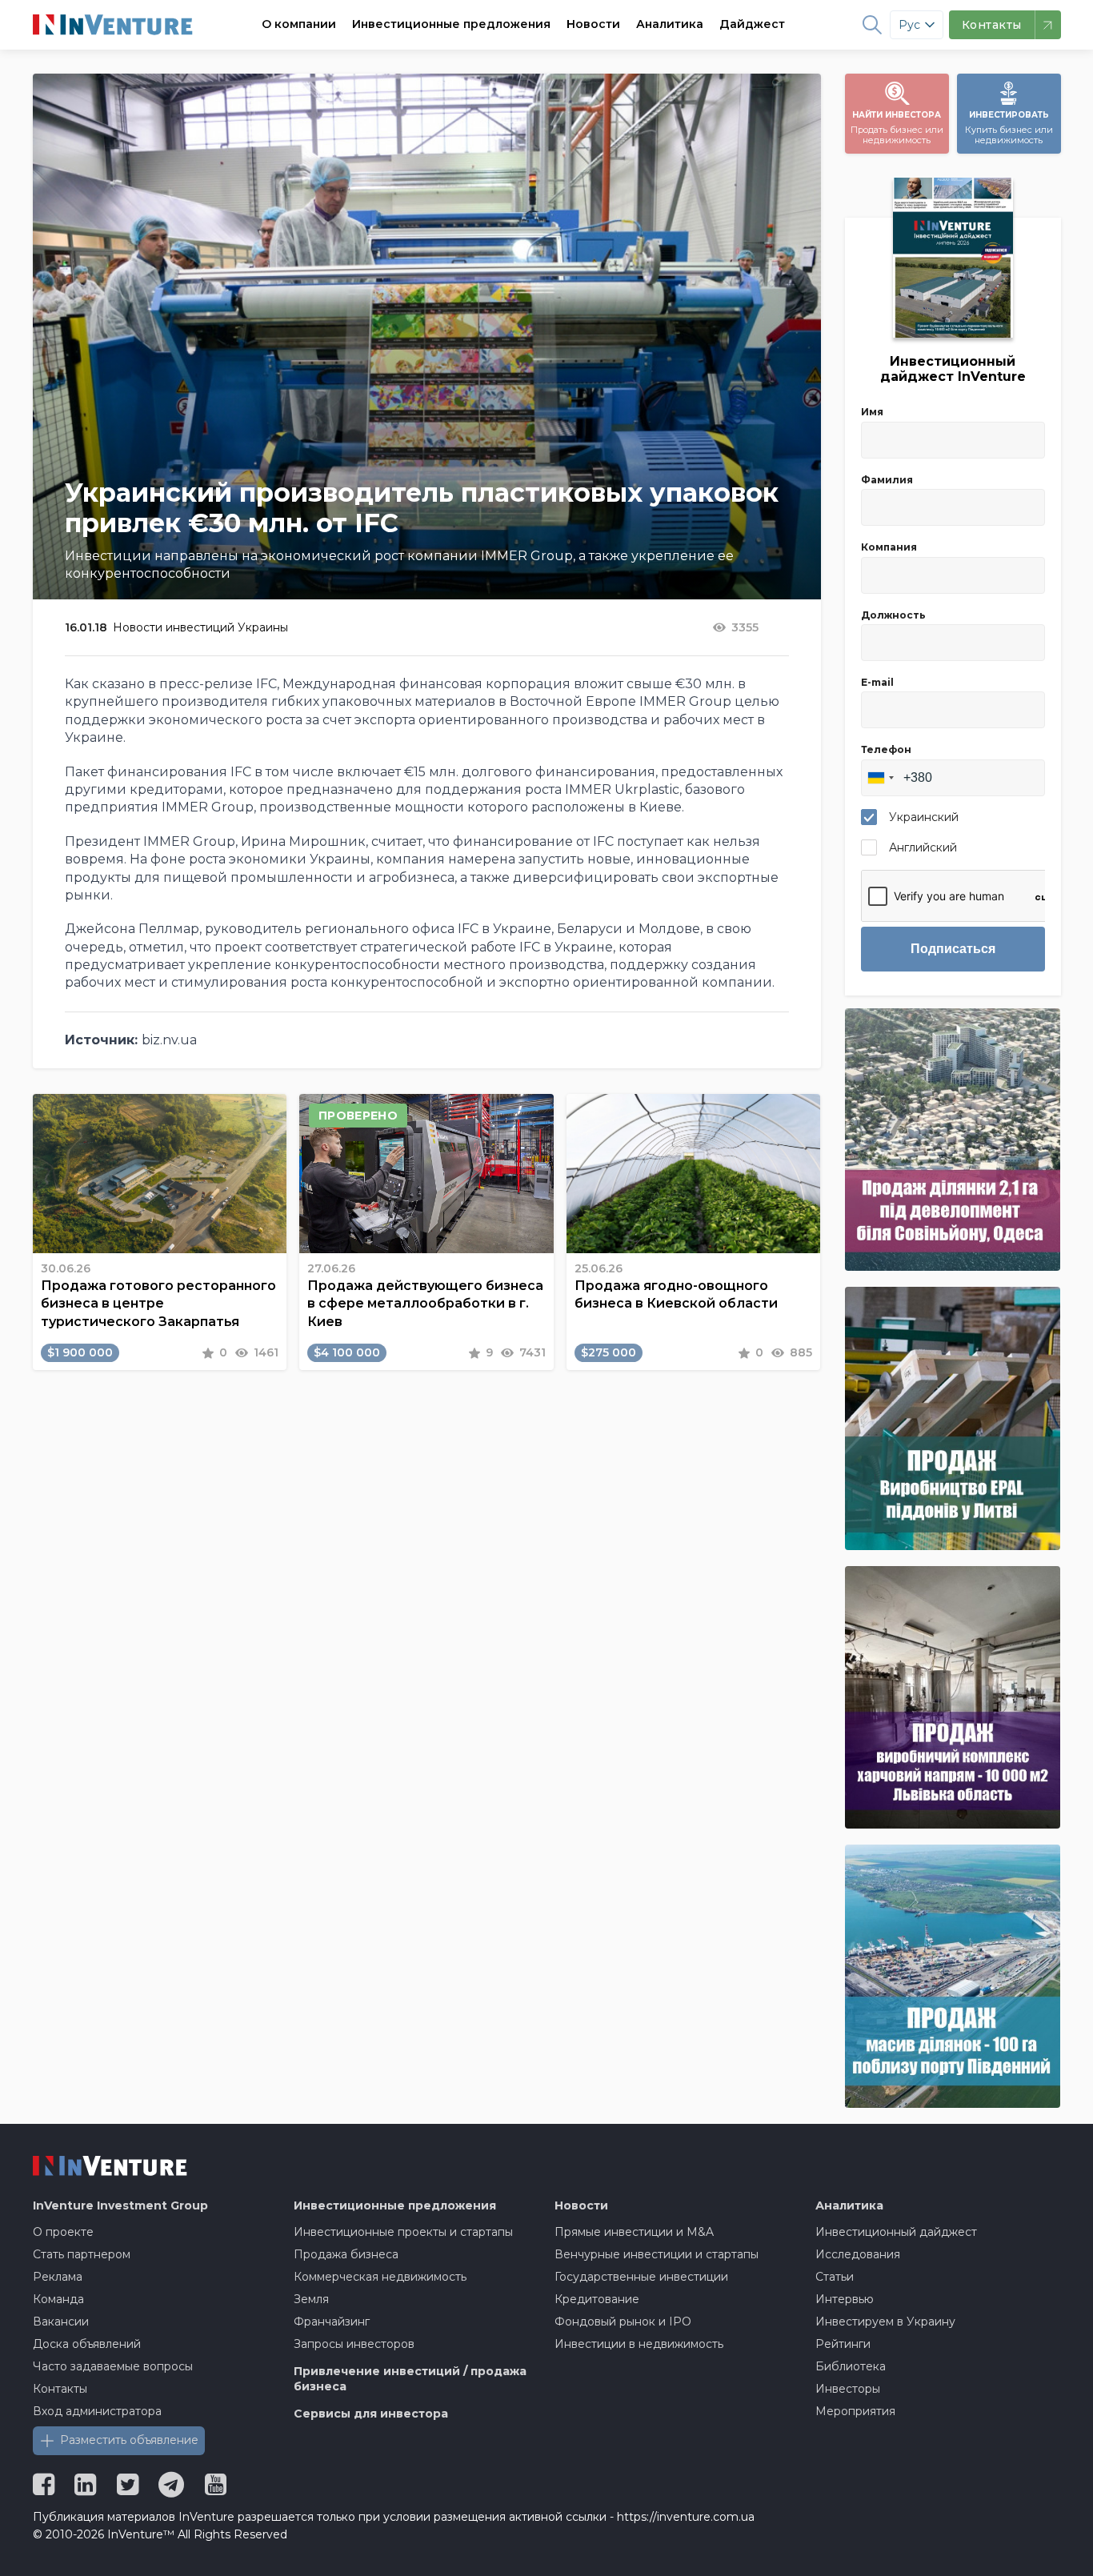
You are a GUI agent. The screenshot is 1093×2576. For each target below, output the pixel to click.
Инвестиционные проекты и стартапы (403, 2232)
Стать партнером (82, 2254)
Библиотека (851, 2366)
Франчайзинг (332, 2322)
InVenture (120, 2205)
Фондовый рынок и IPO (623, 2322)
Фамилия (887, 480)
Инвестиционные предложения (451, 24)
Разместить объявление (129, 2440)
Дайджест (752, 24)
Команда (58, 2299)
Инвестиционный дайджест (896, 2232)
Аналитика (670, 24)
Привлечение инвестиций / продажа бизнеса (410, 2379)
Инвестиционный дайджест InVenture (953, 369)
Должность (893, 615)
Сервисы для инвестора (371, 2414)
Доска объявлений (87, 2344)
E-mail (877, 682)
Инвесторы (848, 2389)
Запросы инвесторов (354, 2344)
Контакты (60, 2389)
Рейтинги (843, 2344)
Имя (872, 412)
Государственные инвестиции (641, 2277)
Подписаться (953, 949)
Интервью (845, 2299)
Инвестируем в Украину (885, 2322)
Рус (909, 25)
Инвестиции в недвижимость (639, 2344)
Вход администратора (97, 2411)
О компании (299, 24)
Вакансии (61, 2322)
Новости (593, 24)
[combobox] (880, 778)
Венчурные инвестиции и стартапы (657, 2254)
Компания (889, 547)
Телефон (886, 749)
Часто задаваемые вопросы (113, 2366)
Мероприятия (855, 2411)
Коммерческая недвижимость (380, 2277)
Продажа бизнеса (346, 2254)
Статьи (835, 2277)
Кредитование (597, 2299)
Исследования (858, 2254)
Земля (311, 2299)
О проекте (63, 2232)
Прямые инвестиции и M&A (634, 2232)
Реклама (58, 2277)
